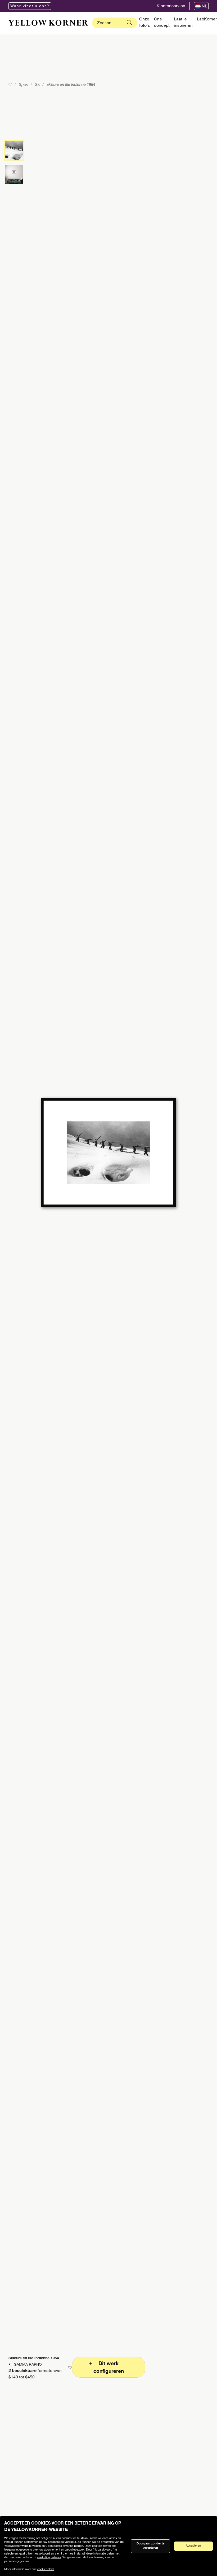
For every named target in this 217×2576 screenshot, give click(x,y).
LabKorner (207, 20)
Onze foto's (144, 23)
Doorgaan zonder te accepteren (150, 2546)
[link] (48, 23)
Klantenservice (171, 6)
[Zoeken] (129, 23)
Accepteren (193, 2546)
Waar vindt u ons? (30, 6)
